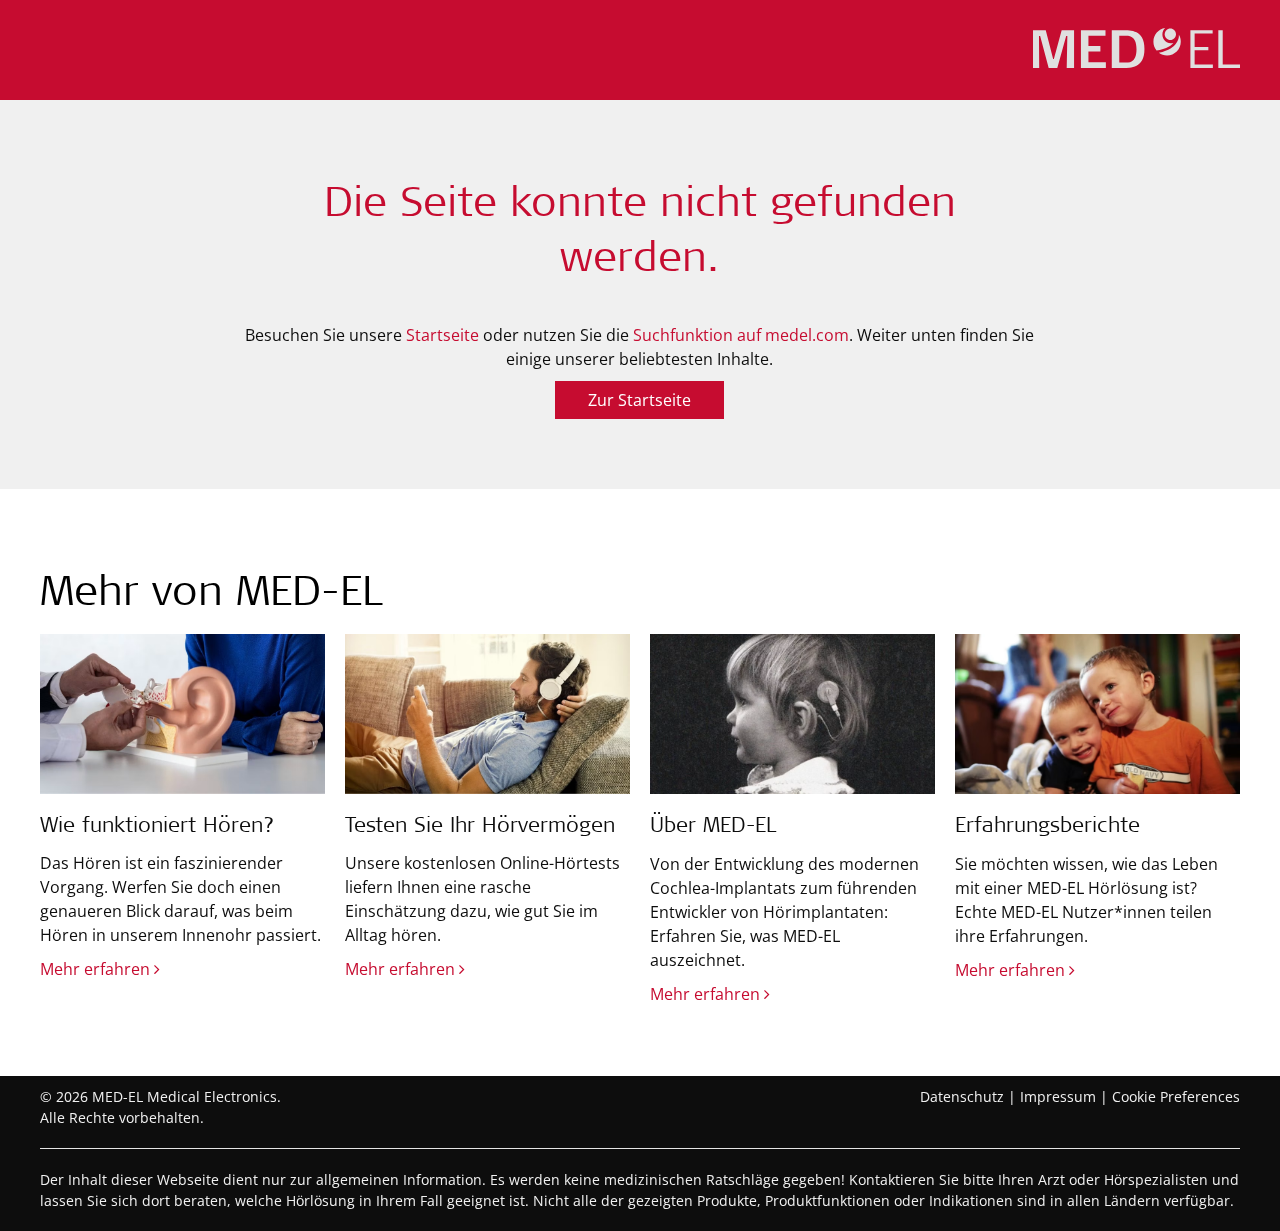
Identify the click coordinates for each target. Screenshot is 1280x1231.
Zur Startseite (639, 400)
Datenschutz (962, 1096)
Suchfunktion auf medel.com (741, 335)
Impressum (1058, 1096)
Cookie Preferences (1176, 1096)
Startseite (442, 335)
